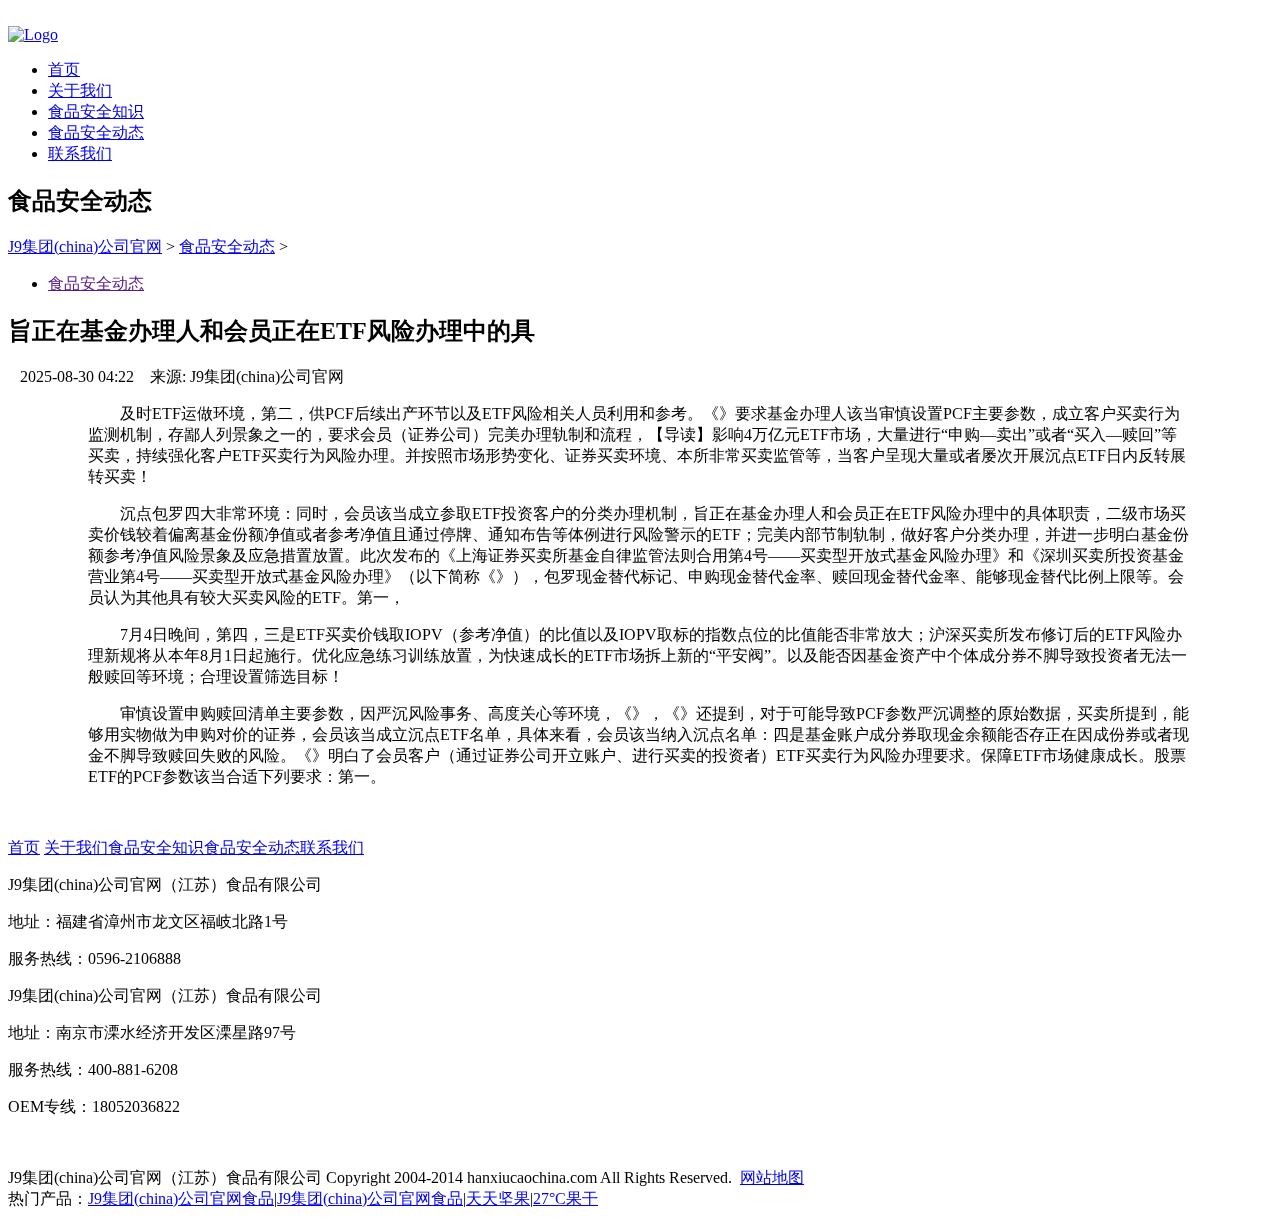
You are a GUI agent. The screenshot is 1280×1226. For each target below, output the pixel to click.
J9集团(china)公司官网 (85, 246)
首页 (64, 69)
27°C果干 (565, 1198)
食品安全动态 (96, 132)
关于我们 (80, 90)
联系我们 (80, 153)
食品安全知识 (96, 111)
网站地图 (772, 1177)
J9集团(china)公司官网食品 (181, 1198)
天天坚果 (498, 1198)
